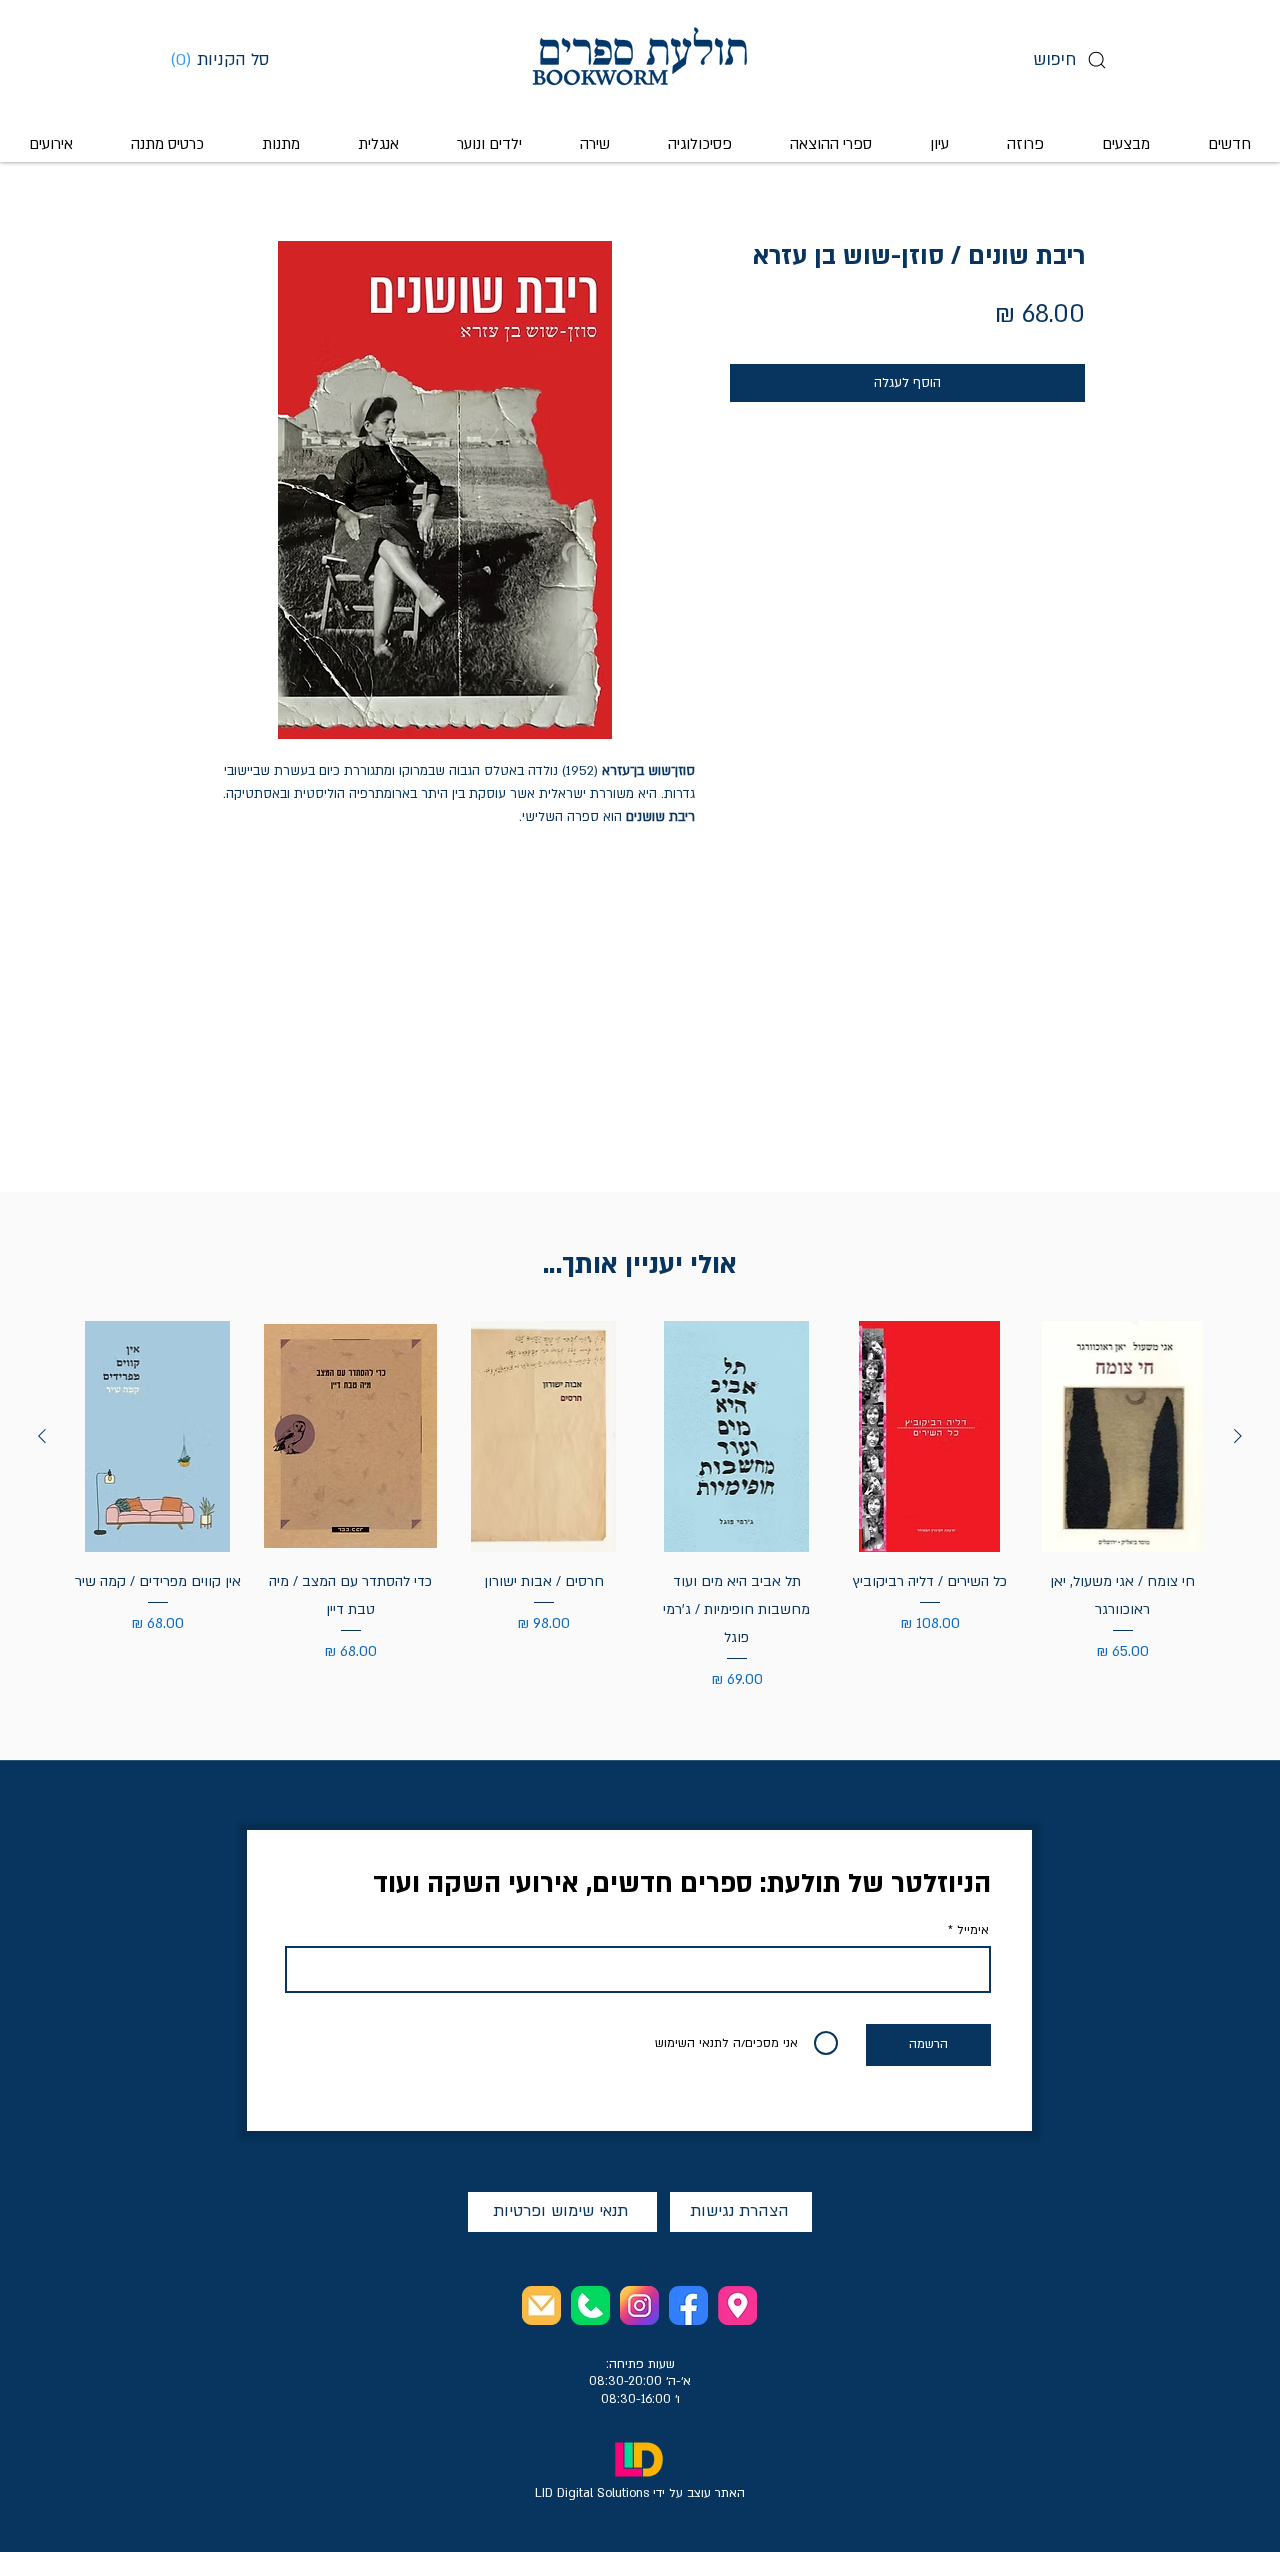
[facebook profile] (688, 2305)
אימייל (973, 1930)
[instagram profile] (639, 2305)
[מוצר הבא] (42, 1436)
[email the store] (541, 2305)
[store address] (737, 2305)
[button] (227, 59)
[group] (640, 1506)
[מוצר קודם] (1238, 1436)
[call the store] (590, 2305)
